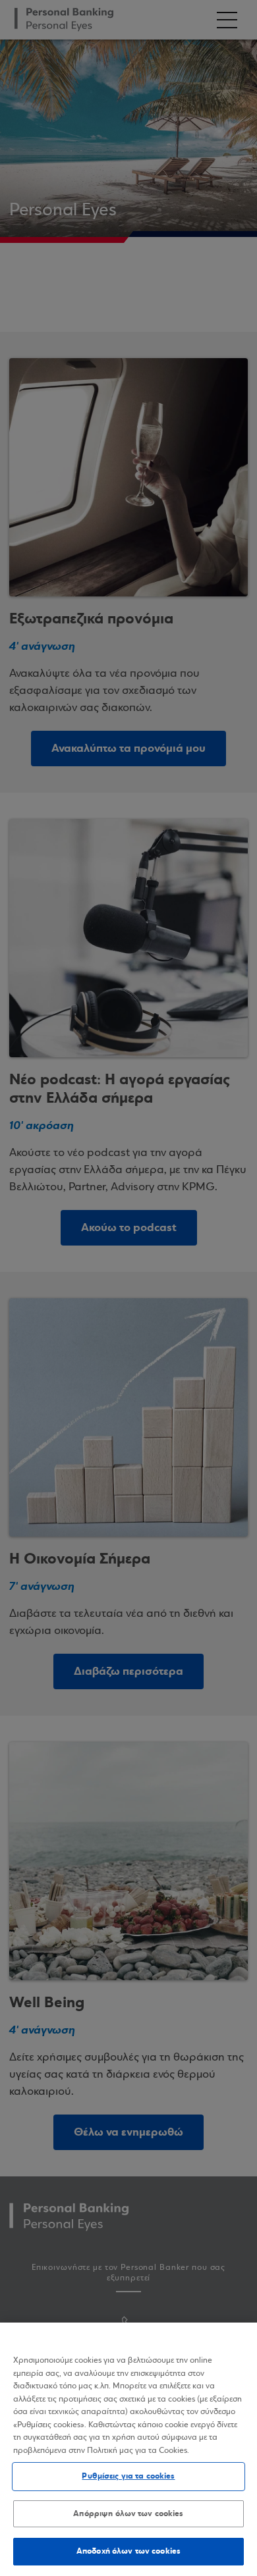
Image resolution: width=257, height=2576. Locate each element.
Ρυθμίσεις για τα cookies (128, 2476)
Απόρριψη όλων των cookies (128, 2513)
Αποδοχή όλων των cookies (128, 2551)
